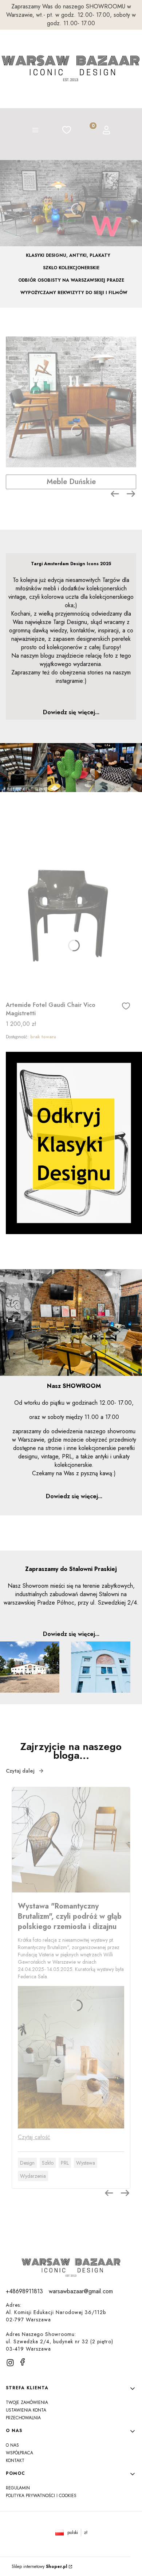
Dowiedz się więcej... (71, 712)
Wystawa (86, 2163)
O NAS (12, 2445)
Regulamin (18, 2488)
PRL (65, 2163)
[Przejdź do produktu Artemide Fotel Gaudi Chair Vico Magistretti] (68, 916)
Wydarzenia (33, 2176)
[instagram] (10, 2363)
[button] (35, 131)
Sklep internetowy (40, 2567)
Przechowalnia (23, 2418)
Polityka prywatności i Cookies (41, 2496)
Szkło (48, 2163)
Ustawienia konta (26, 2410)
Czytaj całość (34, 2137)
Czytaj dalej (20, 1771)
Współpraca (19, 2453)
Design (27, 2163)
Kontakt (15, 2461)
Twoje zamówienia (27, 2402)
